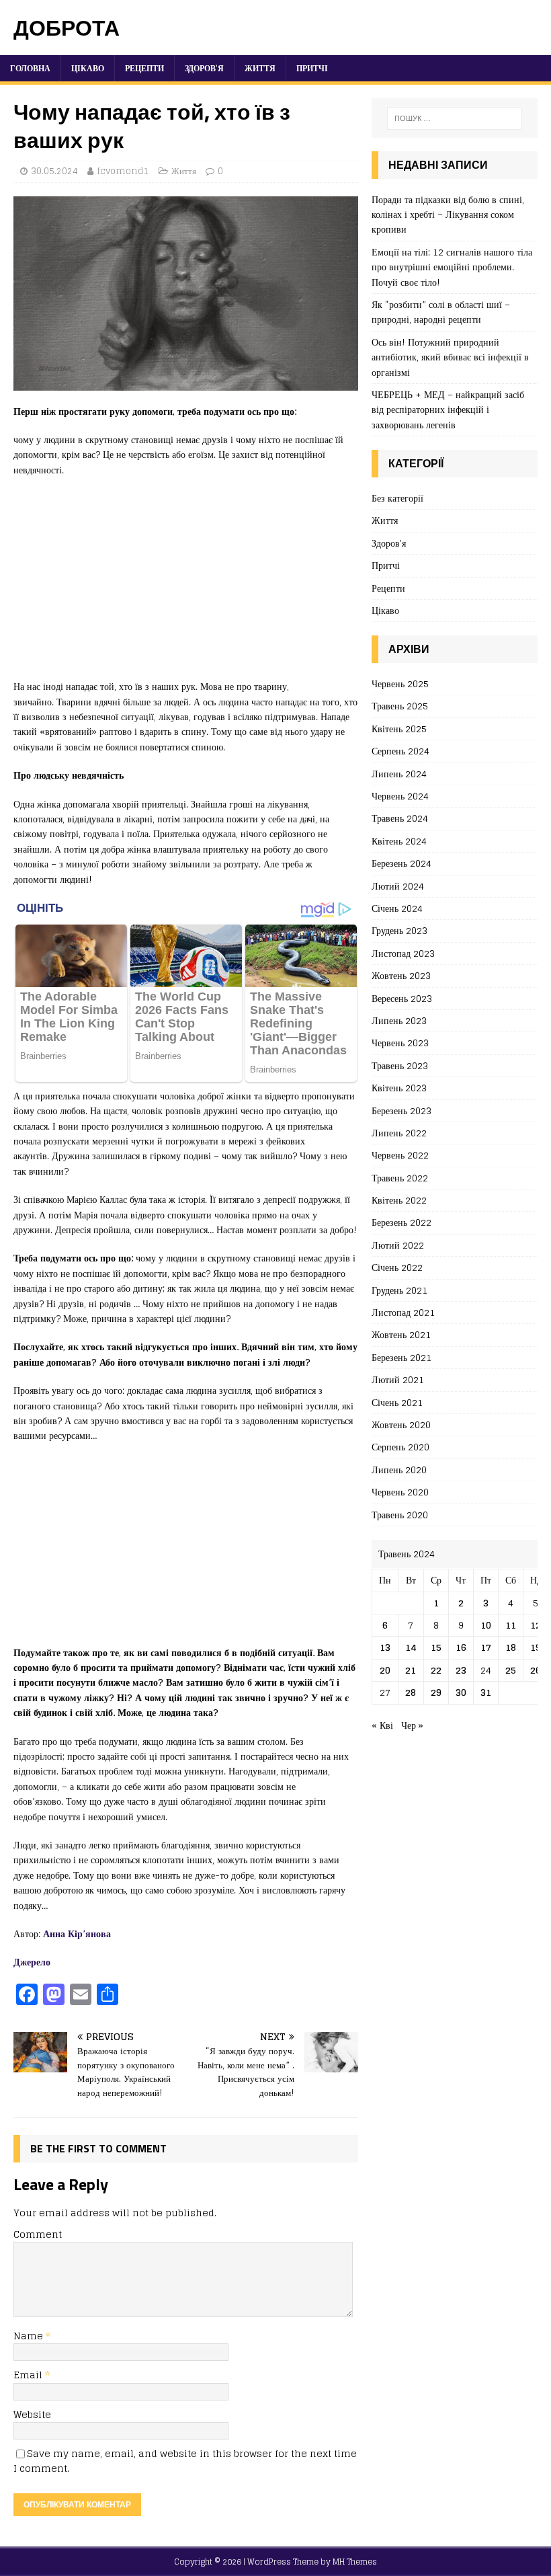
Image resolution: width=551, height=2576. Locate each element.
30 (461, 1692)
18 (511, 1647)
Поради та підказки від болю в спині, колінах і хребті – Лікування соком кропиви (448, 214)
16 (461, 1647)
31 (486, 1692)
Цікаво (88, 68)
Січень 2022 (397, 1267)
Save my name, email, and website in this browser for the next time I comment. (185, 2461)
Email (29, 2375)
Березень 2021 (401, 1357)
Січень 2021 (397, 1402)
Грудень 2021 (399, 1290)
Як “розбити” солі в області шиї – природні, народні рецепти (441, 312)
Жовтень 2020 (401, 1424)
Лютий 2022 (398, 1245)
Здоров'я (389, 543)
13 (385, 1647)
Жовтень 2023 (401, 975)
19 (536, 1647)
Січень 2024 (397, 908)
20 (385, 1670)
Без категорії (397, 499)
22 (436, 1670)
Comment (38, 2234)
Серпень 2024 (400, 751)
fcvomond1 (123, 171)
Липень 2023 (399, 1020)
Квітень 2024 (399, 841)
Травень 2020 (400, 1515)
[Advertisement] (186, 585)
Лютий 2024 (398, 886)
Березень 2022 (401, 1222)
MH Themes (355, 2562)
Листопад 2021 (403, 1312)
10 (486, 1625)
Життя (260, 68)
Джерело (32, 1962)
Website (32, 2414)
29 (436, 1692)
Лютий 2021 (398, 1379)
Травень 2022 (400, 1178)
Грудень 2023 (399, 930)
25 (511, 1670)
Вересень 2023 (402, 998)
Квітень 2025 (399, 729)
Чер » (412, 1725)
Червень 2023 (400, 1043)
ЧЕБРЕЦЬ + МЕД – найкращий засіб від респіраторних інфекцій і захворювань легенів (448, 409)
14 (411, 1647)
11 (511, 1625)
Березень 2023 (401, 1110)
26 (536, 1670)
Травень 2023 (400, 1065)
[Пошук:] (454, 118)
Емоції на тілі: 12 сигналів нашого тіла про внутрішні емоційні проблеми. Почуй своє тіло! (452, 267)
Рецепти (144, 68)
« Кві (382, 1725)
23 (461, 1670)
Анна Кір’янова (77, 1934)
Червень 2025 (400, 684)
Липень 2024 (399, 774)
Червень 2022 (400, 1155)
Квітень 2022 (399, 1200)
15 (436, 1647)
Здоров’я (204, 68)
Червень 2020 (400, 1492)
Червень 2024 (400, 796)
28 (411, 1692)
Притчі (312, 68)
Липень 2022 (399, 1133)
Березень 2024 (401, 863)
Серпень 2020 (400, 1447)
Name (30, 2336)
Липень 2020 (399, 1470)
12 (536, 1625)
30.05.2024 (54, 171)
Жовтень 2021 (401, 1334)
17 (486, 1647)
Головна (30, 68)
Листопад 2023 (403, 953)
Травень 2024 (400, 818)
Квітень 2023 (399, 1088)
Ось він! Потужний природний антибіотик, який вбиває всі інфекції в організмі (450, 357)
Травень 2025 (400, 706)
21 (411, 1670)
